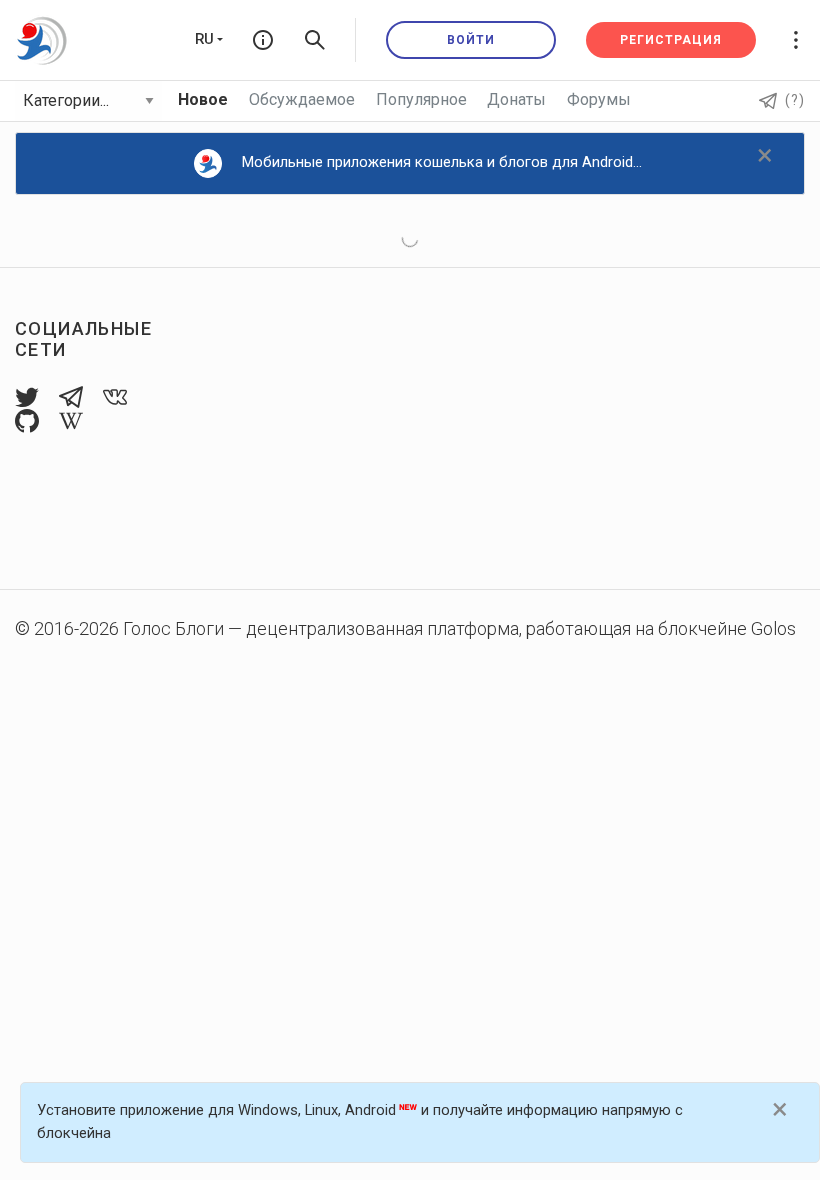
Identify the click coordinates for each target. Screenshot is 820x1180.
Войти (471, 40)
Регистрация (671, 40)
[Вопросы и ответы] (263, 40)
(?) (795, 100)
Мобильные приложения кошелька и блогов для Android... (442, 162)
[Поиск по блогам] (315, 40)
